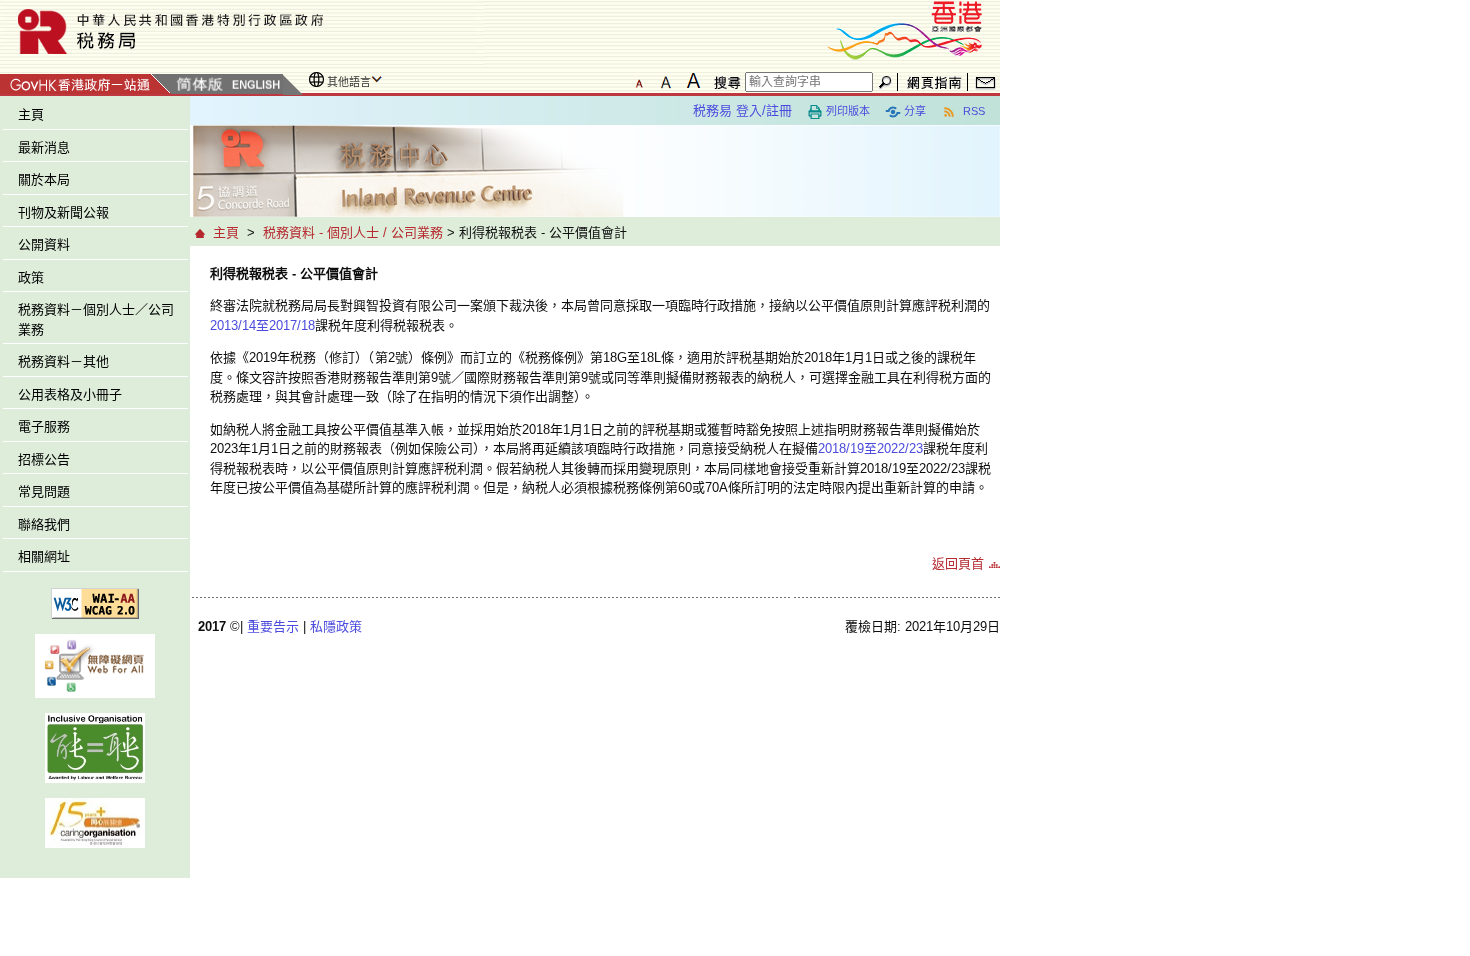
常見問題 (44, 491)
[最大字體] (693, 81)
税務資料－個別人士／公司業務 (96, 319)
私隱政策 (336, 626)
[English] (255, 85)
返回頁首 (958, 563)
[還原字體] (639, 81)
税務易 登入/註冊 (742, 110)
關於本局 (44, 179)
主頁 (31, 114)
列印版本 (848, 111)
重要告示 (273, 626)
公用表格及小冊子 (70, 394)
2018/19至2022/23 (870, 448)
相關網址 (44, 556)
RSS (972, 111)
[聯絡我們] (985, 82)
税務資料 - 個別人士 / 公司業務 (353, 232)
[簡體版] (199, 85)
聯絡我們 (44, 524)
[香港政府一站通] (85, 81)
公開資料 (44, 244)
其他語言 (349, 82)
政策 (31, 277)
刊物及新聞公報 (63, 212)
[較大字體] (666, 81)
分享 (915, 111)
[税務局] (242, 31)
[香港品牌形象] (905, 28)
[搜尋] (724, 82)
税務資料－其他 (63, 361)
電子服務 (44, 426)
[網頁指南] (934, 82)
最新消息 (44, 147)
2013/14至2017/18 (262, 325)
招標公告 (44, 459)
